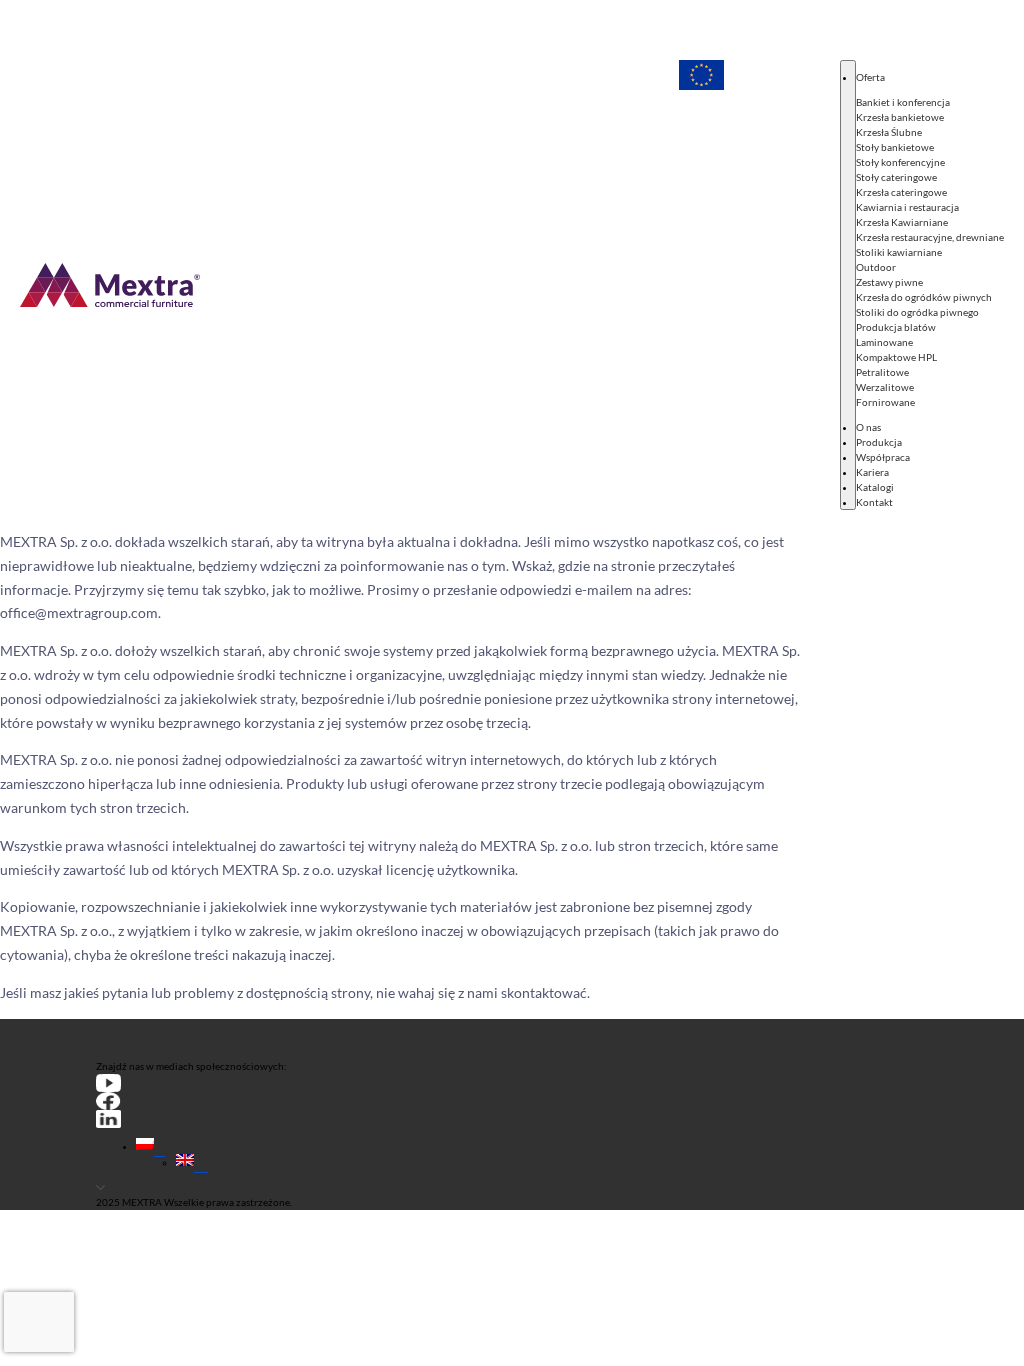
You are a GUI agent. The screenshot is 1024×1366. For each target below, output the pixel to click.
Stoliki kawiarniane (899, 252)
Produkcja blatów (896, 327)
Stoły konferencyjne (900, 162)
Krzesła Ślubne (889, 132)
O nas (868, 427)
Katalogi (875, 487)
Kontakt (874, 502)
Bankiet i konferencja (903, 102)
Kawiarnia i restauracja (907, 207)
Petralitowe (882, 372)
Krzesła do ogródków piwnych (924, 297)
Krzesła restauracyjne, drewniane (930, 237)
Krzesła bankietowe (900, 117)
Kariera (872, 472)
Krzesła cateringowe (901, 192)
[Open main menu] (848, 285)
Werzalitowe (885, 387)
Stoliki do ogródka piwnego (917, 312)
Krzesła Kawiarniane (902, 222)
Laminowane (884, 342)
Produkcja (879, 442)
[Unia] (701, 285)
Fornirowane (885, 402)
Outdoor (876, 267)
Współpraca (883, 457)
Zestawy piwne (889, 282)
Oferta (870, 77)
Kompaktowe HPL (896, 357)
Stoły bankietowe (895, 147)
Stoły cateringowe (896, 177)
